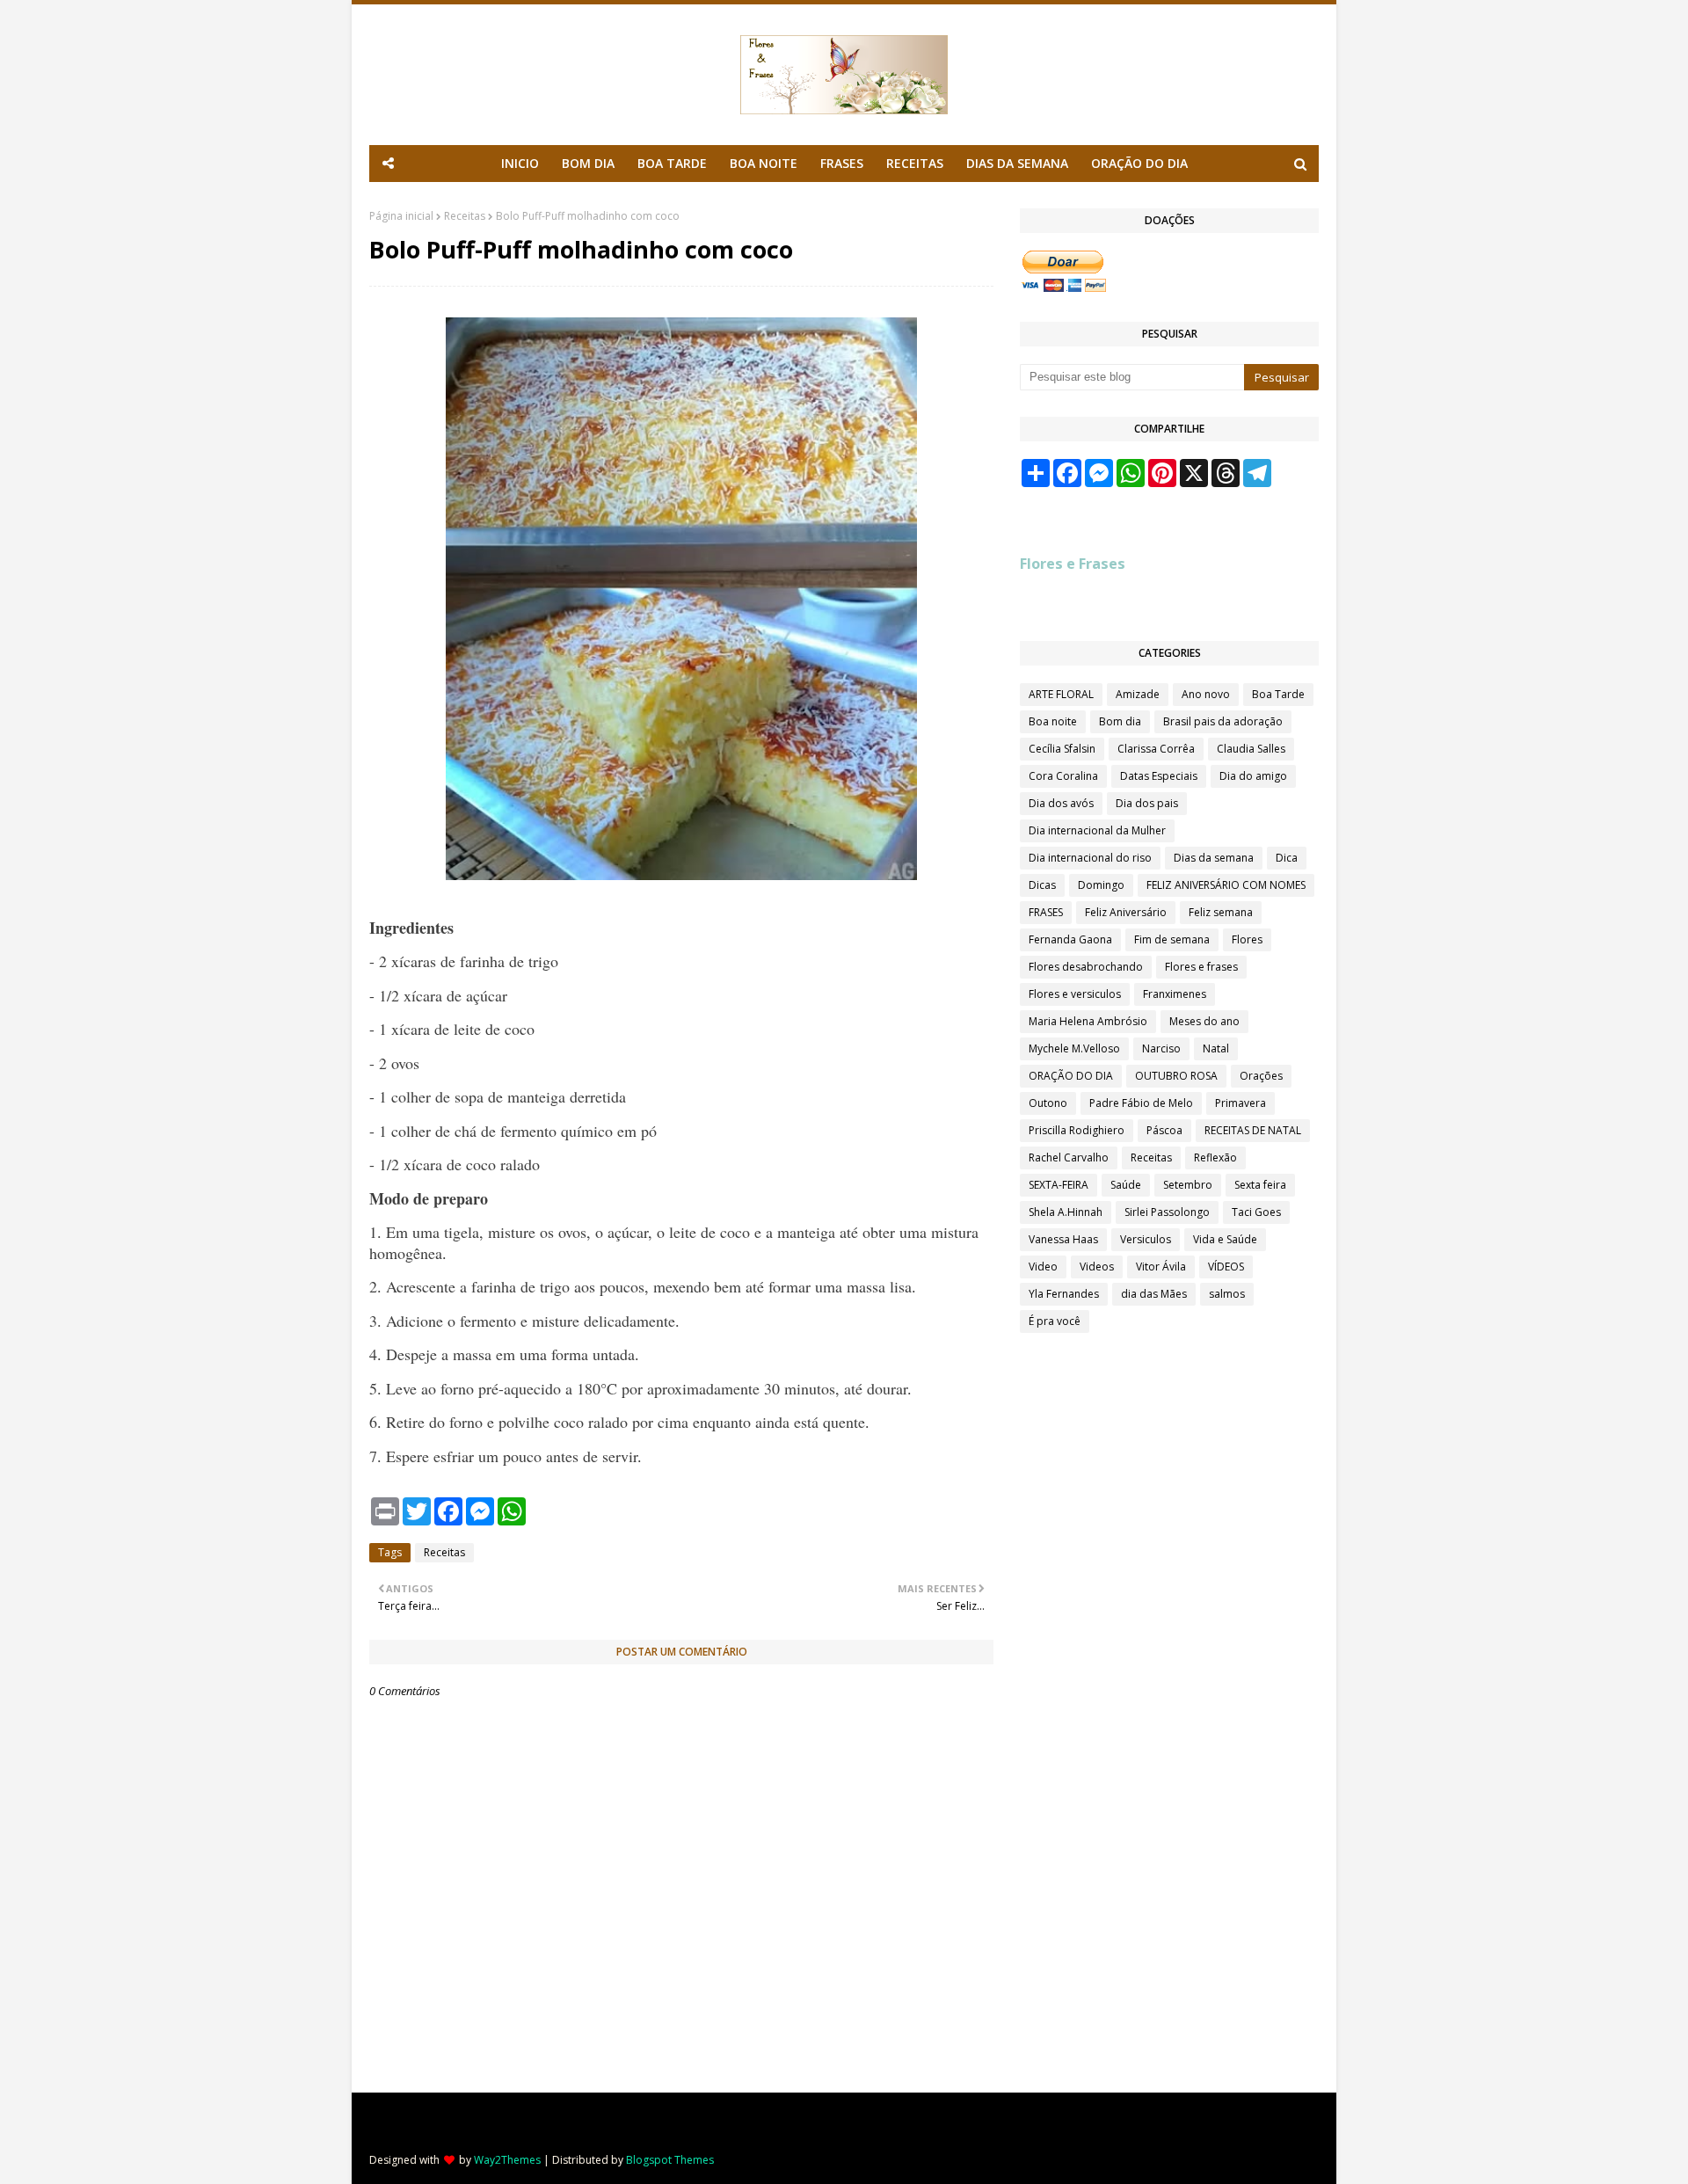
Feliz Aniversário (1126, 912)
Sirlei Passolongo (1167, 1212)
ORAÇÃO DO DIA (1071, 1076)
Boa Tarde (1278, 694)
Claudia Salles (1251, 749)
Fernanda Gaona (1070, 939)
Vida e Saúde (1225, 1239)
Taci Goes (1256, 1212)
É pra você (1055, 1321)
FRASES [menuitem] (842, 163)
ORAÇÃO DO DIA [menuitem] (1139, 163)
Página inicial (401, 216)
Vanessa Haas (1063, 1239)
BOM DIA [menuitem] (588, 163)
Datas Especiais (1159, 776)
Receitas (465, 216)
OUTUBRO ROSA (1176, 1076)
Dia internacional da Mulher (1097, 830)
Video (1043, 1267)
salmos (1227, 1294)
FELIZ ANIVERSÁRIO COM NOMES (1226, 885)
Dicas (1042, 885)
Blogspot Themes (670, 2160)
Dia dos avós (1061, 803)
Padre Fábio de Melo (1141, 1103)
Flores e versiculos (1075, 994)
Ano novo (1206, 694)
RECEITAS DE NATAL (1253, 1130)
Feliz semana (1221, 912)
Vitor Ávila (1161, 1267)
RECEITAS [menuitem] (915, 163)
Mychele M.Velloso (1074, 1048)
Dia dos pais (1147, 803)
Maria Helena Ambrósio (1088, 1021)
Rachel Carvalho (1069, 1158)
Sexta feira (1260, 1185)
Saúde (1126, 1185)
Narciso (1161, 1048)
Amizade (1138, 694)
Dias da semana (1214, 858)
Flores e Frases (1073, 564)
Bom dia (1120, 721)
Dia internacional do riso (1090, 858)
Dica (1287, 858)
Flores (1247, 939)
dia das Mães (1154, 1294)
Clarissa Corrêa (1156, 749)
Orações (1261, 1076)
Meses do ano (1204, 1021)
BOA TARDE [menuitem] (672, 163)
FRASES (1046, 912)
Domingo (1101, 885)
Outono (1048, 1103)
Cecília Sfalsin (1062, 749)
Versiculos (1146, 1239)
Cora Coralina (1063, 776)
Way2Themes (507, 2160)
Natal (1216, 1048)
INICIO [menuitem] (520, 163)
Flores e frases (1201, 967)
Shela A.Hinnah (1066, 1212)
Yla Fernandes (1064, 1294)
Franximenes (1175, 994)
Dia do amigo (1253, 776)
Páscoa (1164, 1130)
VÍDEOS (1226, 1267)
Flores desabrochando (1086, 967)
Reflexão (1215, 1158)
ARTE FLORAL (1061, 694)
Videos (1097, 1267)
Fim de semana (1172, 939)
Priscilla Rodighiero (1077, 1130)
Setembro (1188, 1185)
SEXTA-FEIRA (1059, 1185)
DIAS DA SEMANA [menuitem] (1017, 163)
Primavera (1241, 1103)
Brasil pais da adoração (1223, 721)
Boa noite (1053, 721)
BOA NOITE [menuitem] (764, 163)
